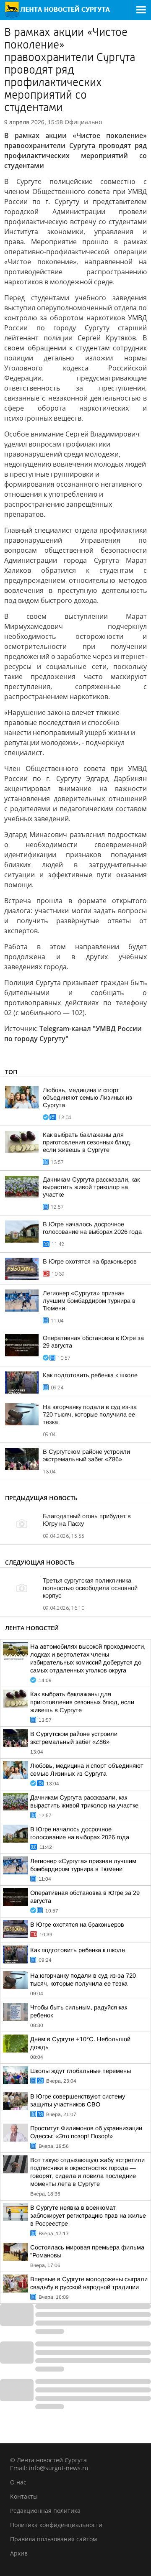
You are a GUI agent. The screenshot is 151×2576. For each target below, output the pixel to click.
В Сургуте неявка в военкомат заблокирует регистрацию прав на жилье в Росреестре (88, 2216)
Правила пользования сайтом (53, 2539)
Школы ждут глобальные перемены (81, 2071)
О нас (18, 2482)
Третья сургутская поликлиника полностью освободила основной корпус (90, 1588)
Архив (19, 2553)
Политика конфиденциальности (56, 2525)
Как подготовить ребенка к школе (90, 1375)
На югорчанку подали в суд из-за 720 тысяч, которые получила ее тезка (90, 1414)
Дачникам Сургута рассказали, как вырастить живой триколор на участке (91, 1187)
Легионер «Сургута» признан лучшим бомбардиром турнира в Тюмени (89, 1301)
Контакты (24, 2496)
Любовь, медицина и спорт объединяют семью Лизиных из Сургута (87, 1098)
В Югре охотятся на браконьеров (90, 1261)
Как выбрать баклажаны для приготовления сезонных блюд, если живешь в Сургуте (87, 1142)
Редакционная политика (45, 2511)
